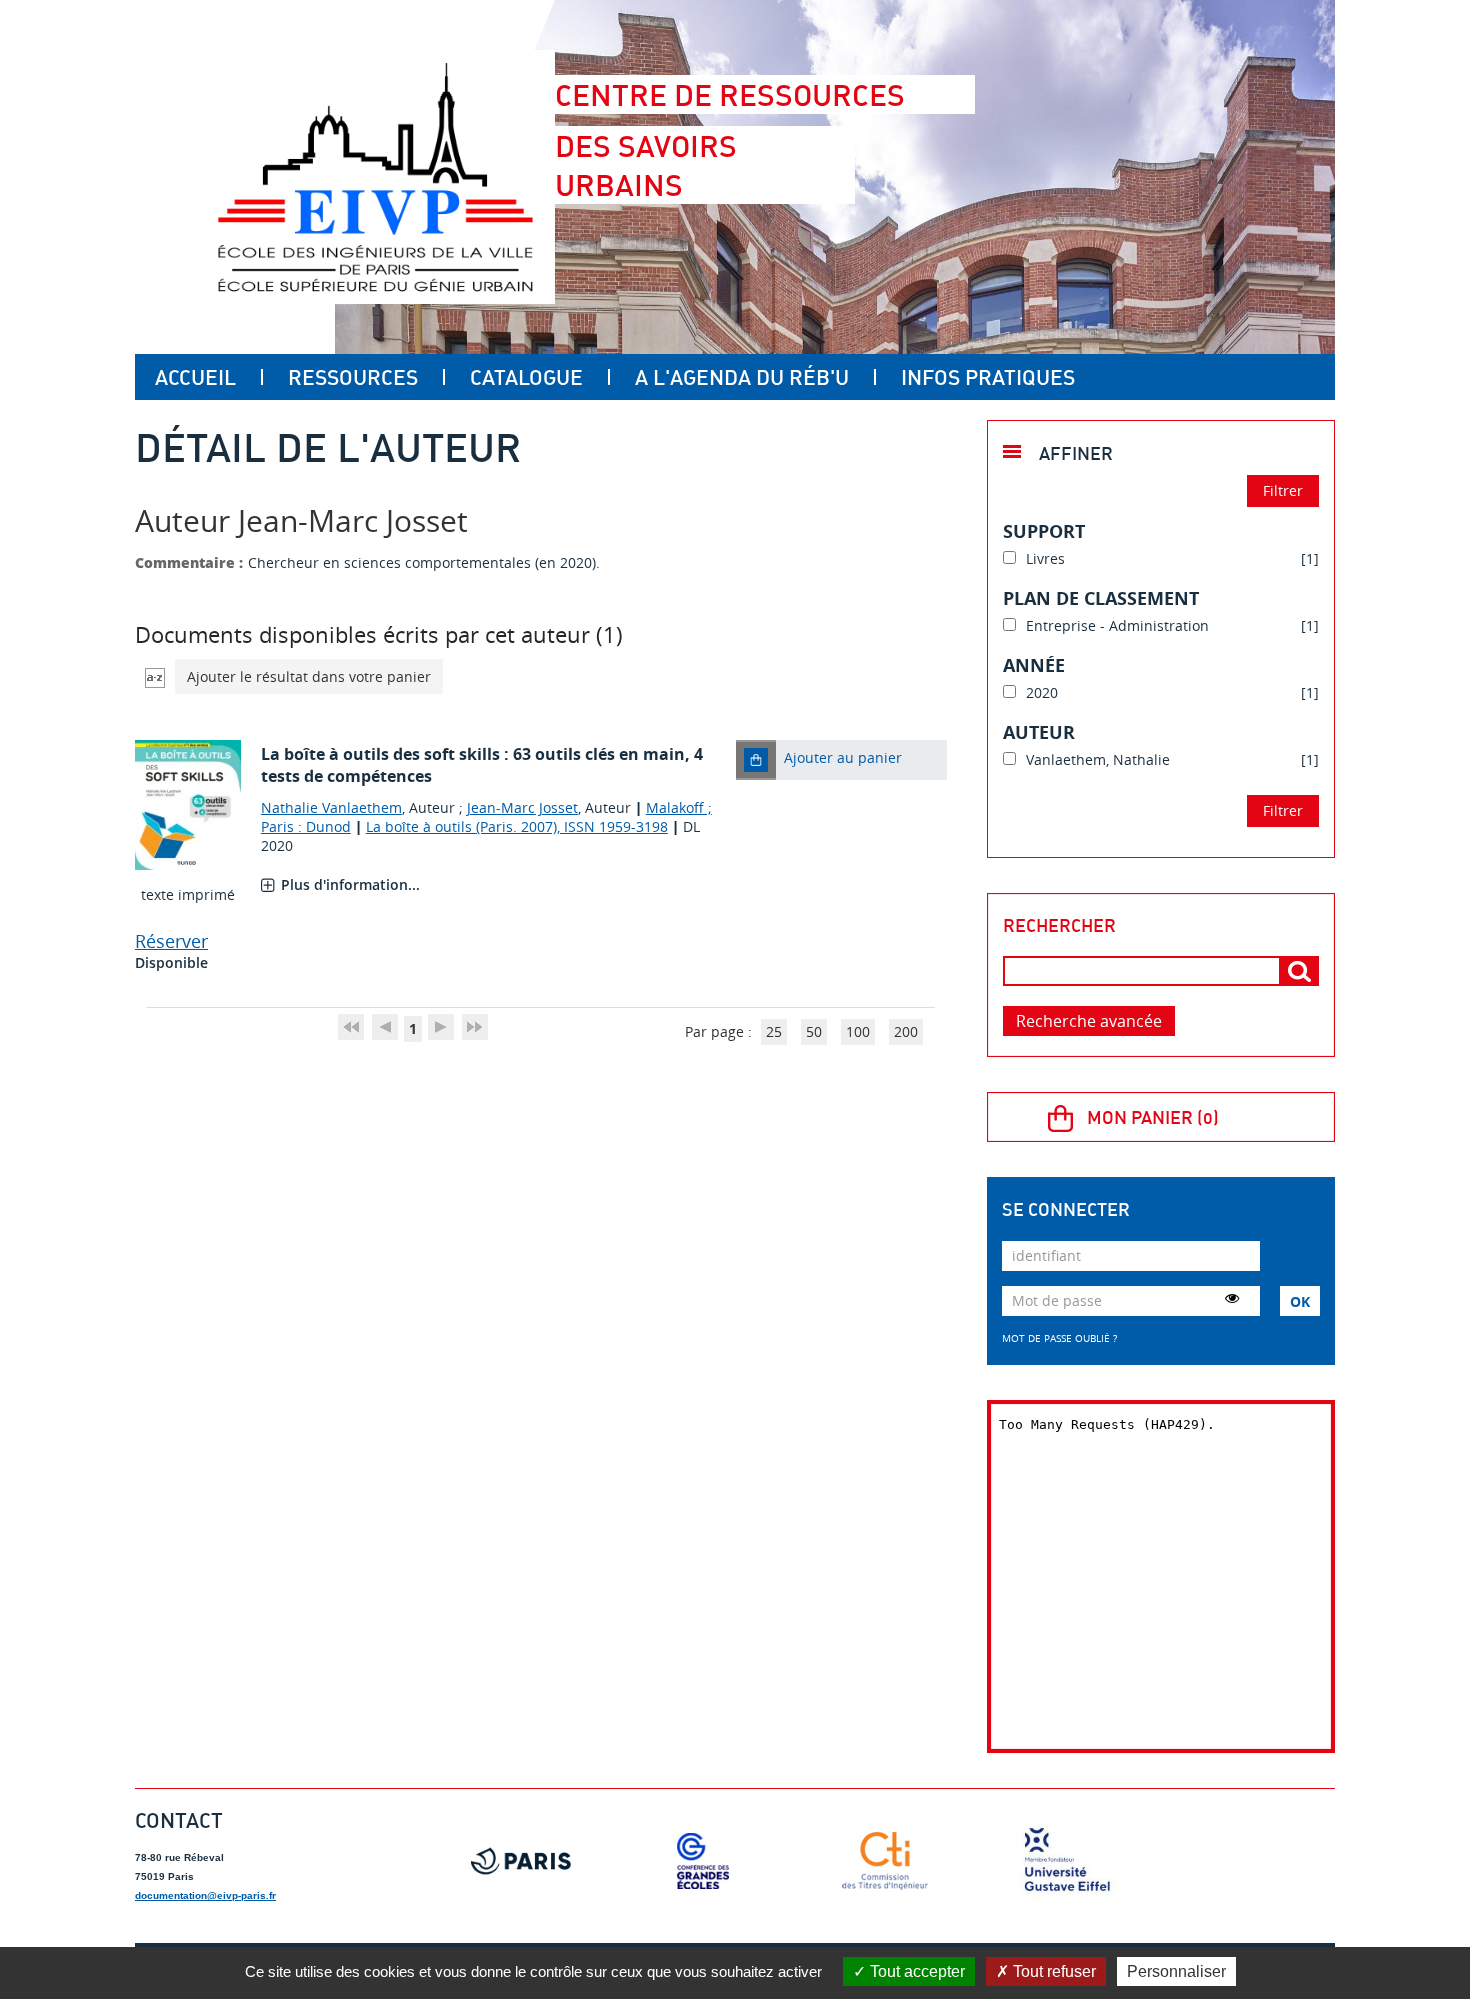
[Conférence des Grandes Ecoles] (703, 1861)
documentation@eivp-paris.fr (205, 1895)
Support (1044, 531)
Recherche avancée (1089, 1021)
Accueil (195, 377)
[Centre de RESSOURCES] (375, 177)
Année (1034, 665)
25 (774, 1031)
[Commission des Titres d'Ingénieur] (885, 1861)
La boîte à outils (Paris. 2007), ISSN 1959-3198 (517, 826)
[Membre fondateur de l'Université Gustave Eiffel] (1067, 1861)
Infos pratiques (988, 377)
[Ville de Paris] (521, 1861)
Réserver (171, 941)
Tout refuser (1052, 1971)
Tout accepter (915, 1971)
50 (814, 1031)
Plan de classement (1101, 598)
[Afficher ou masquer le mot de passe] (1232, 1298)
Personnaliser (1176, 1971)
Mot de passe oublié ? (1059, 1338)
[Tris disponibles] (155, 676)
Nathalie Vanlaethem (331, 807)
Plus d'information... (350, 884)
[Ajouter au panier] (756, 760)
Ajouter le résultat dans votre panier (309, 676)
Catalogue (526, 377)
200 (906, 1031)
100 (858, 1031)
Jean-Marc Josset (522, 807)
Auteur (1039, 732)
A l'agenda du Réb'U (742, 377)
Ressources (353, 377)
